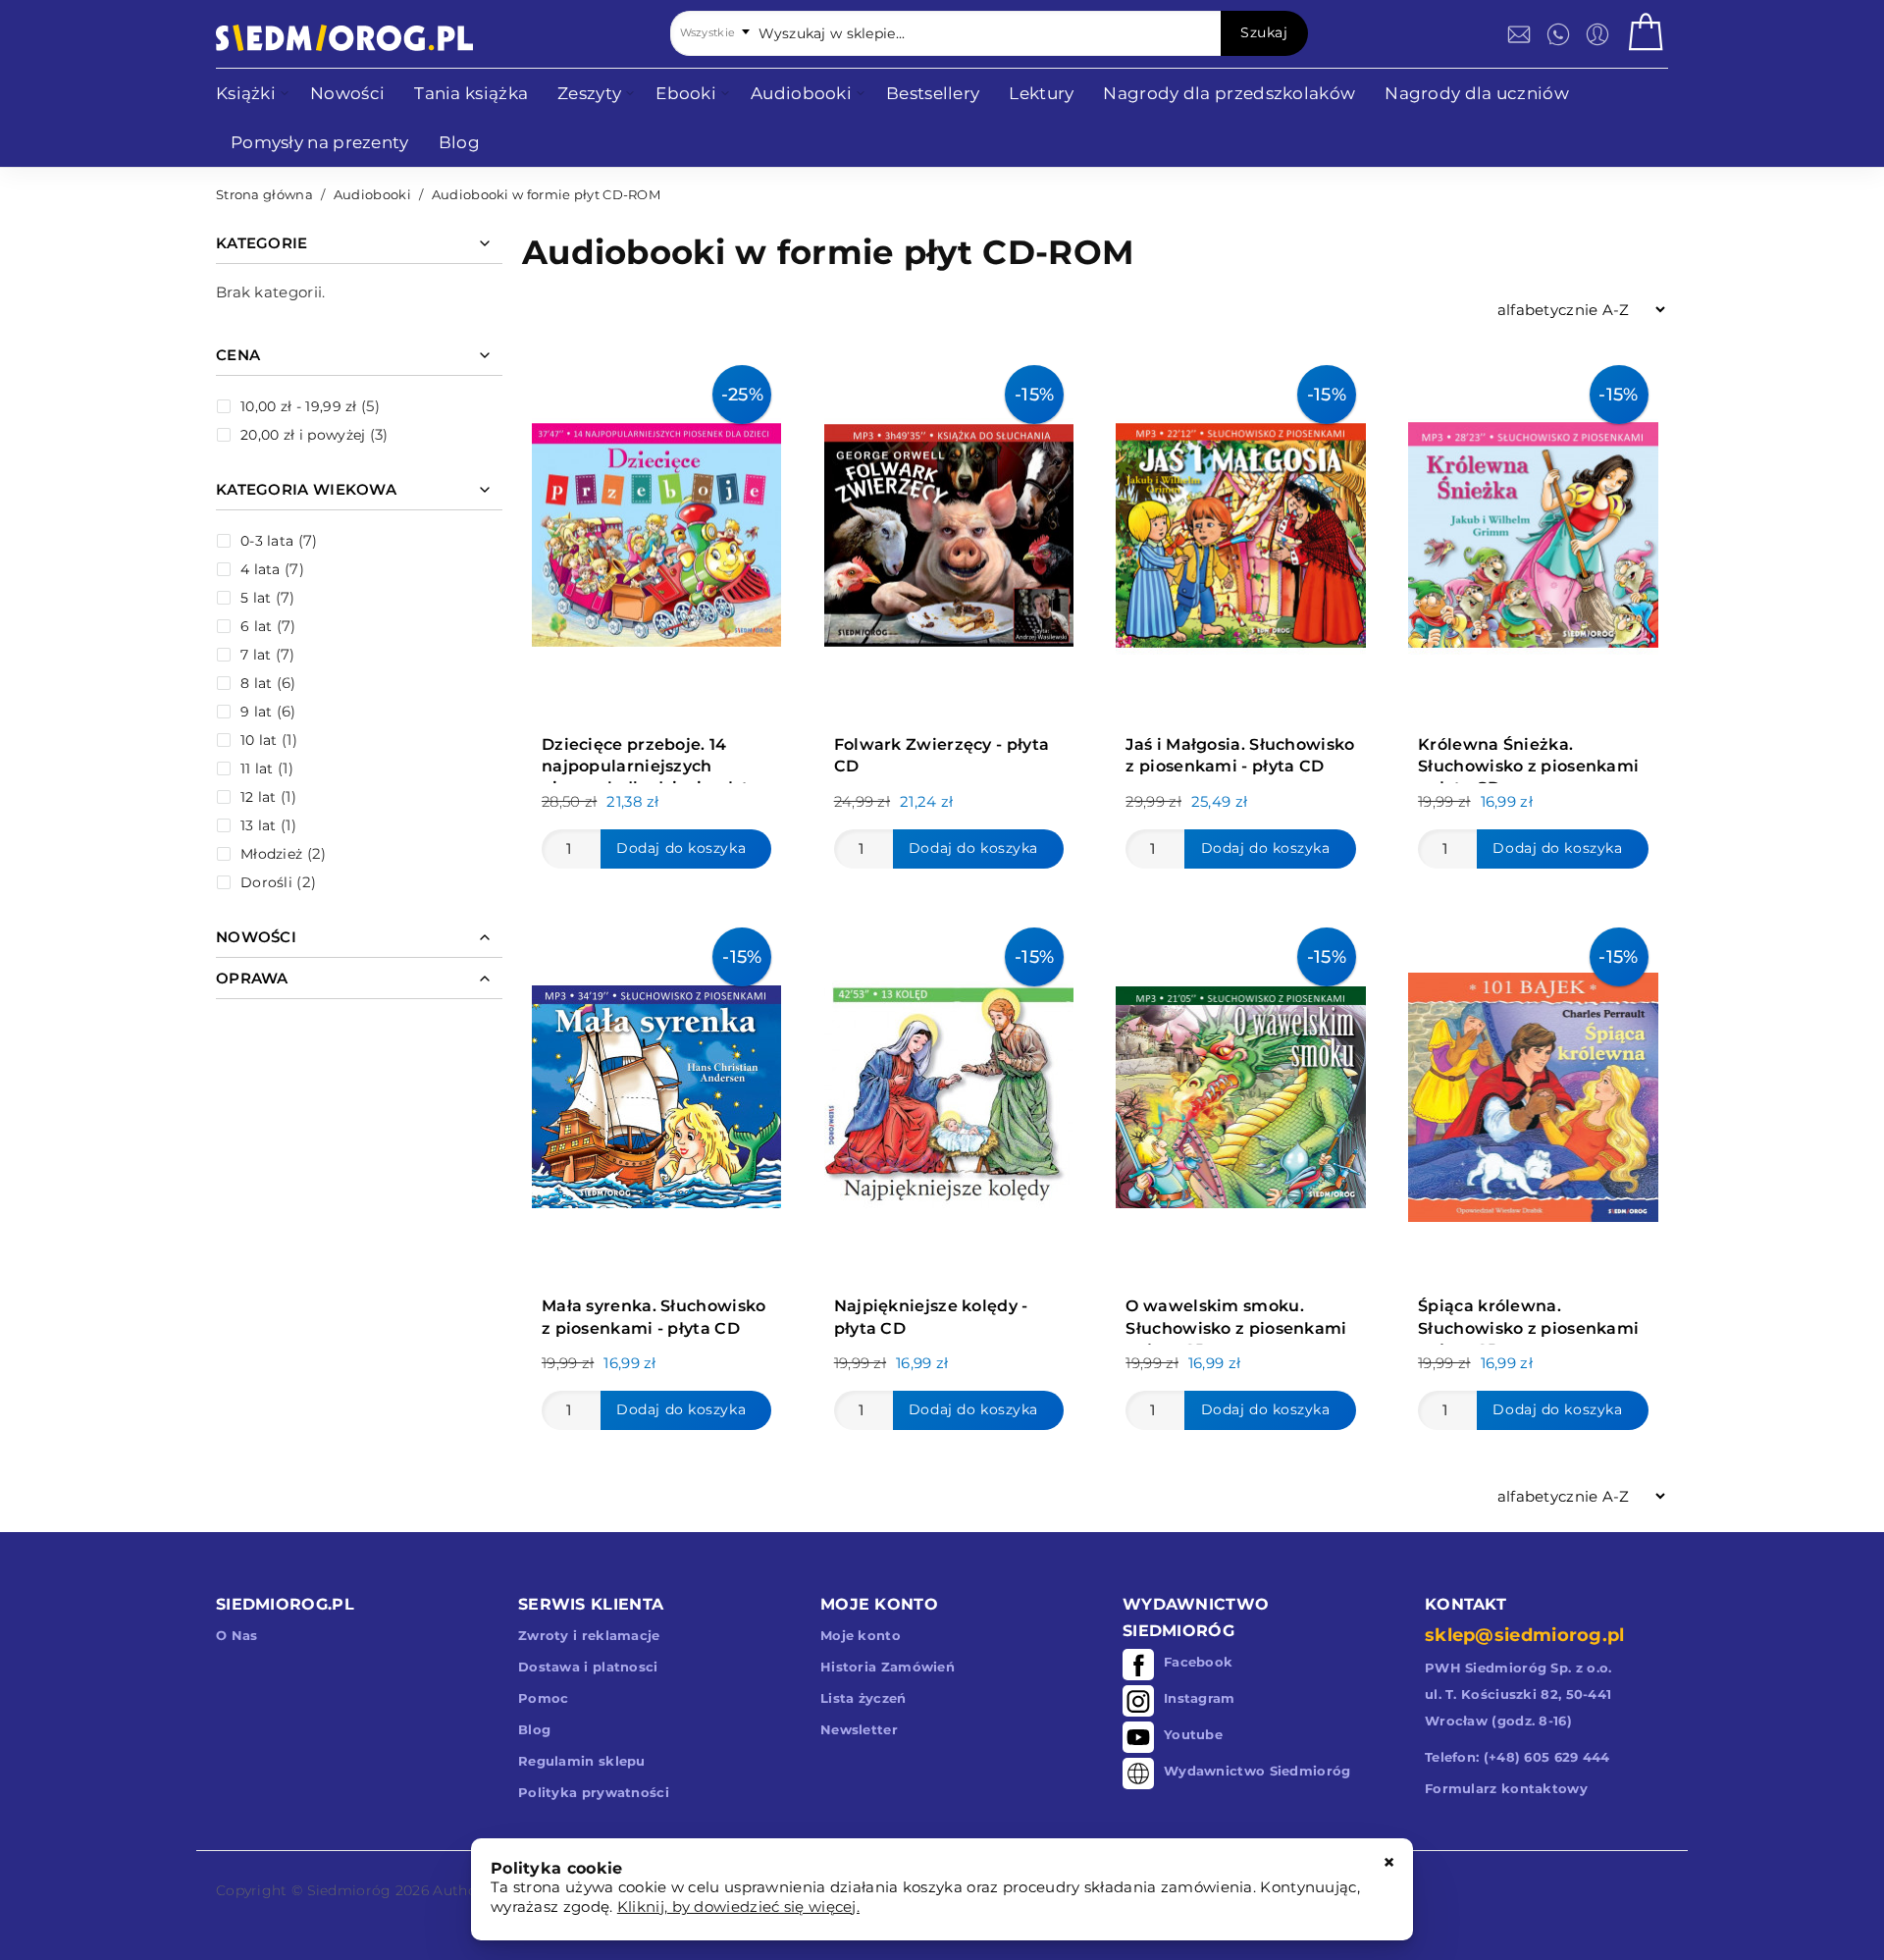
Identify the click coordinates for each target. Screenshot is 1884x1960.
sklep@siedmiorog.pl (1525, 1635)
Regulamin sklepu (582, 1761)
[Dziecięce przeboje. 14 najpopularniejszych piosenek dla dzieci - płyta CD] (656, 530)
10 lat (259, 740)
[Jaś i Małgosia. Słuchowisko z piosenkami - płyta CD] (1240, 530)
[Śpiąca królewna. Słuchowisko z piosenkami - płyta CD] (1533, 1092)
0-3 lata (267, 541)
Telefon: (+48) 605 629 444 (1518, 1757)
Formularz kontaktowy (1506, 1788)
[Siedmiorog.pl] (344, 38)
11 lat (257, 768)
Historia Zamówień (888, 1667)
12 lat (259, 797)
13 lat (259, 825)
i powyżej (303, 435)
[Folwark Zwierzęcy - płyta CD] (949, 530)
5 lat (256, 598)
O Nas (237, 1635)
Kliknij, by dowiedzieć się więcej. (738, 1907)
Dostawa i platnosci (588, 1667)
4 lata (261, 569)
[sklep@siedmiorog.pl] (1519, 34)
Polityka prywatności (594, 1792)
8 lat (257, 683)
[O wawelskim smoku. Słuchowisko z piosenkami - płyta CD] (1240, 1092)
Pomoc (544, 1698)
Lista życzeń (863, 1698)
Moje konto (861, 1635)
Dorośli (266, 882)
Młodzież (271, 854)
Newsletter (859, 1729)
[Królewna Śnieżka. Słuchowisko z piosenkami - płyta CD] (1533, 530)
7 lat (256, 655)
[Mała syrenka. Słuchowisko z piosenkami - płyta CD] (656, 1092)
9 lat (257, 712)
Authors (461, 1890)
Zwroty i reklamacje (589, 1635)
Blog (534, 1729)
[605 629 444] (1558, 34)
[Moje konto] (1597, 34)
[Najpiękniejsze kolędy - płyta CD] (949, 1092)
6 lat (257, 626)
